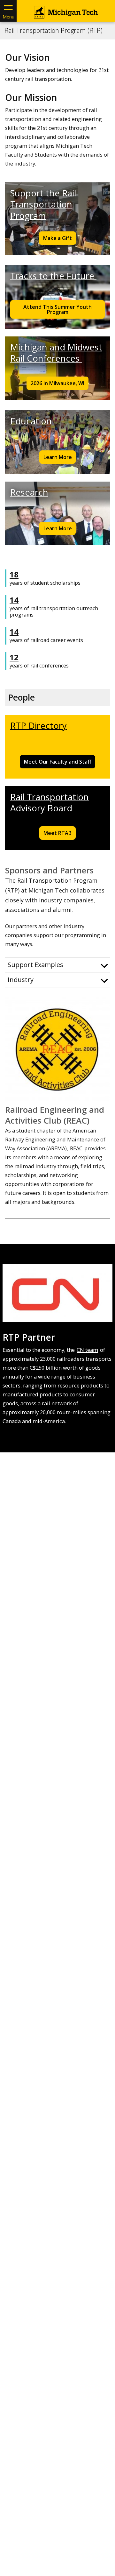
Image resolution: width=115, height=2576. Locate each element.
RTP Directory (38, 726)
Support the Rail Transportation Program (43, 204)
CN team (87, 1350)
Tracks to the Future (53, 276)
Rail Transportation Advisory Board (50, 802)
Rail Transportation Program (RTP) (54, 31)
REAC (76, 1148)
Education (31, 421)
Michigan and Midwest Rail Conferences (56, 353)
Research (29, 492)
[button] (57, 965)
